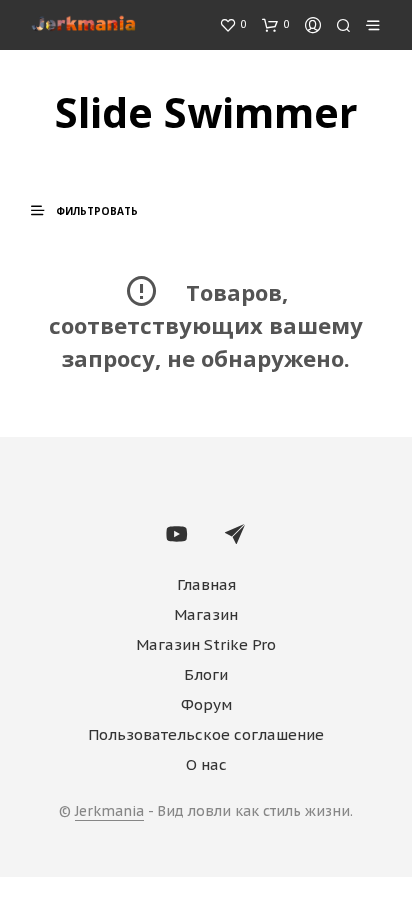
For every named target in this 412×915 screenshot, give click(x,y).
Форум (206, 704)
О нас (206, 764)
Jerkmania (109, 812)
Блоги (206, 674)
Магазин (206, 614)
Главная (206, 584)
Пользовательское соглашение (206, 734)
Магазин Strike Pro (206, 644)
